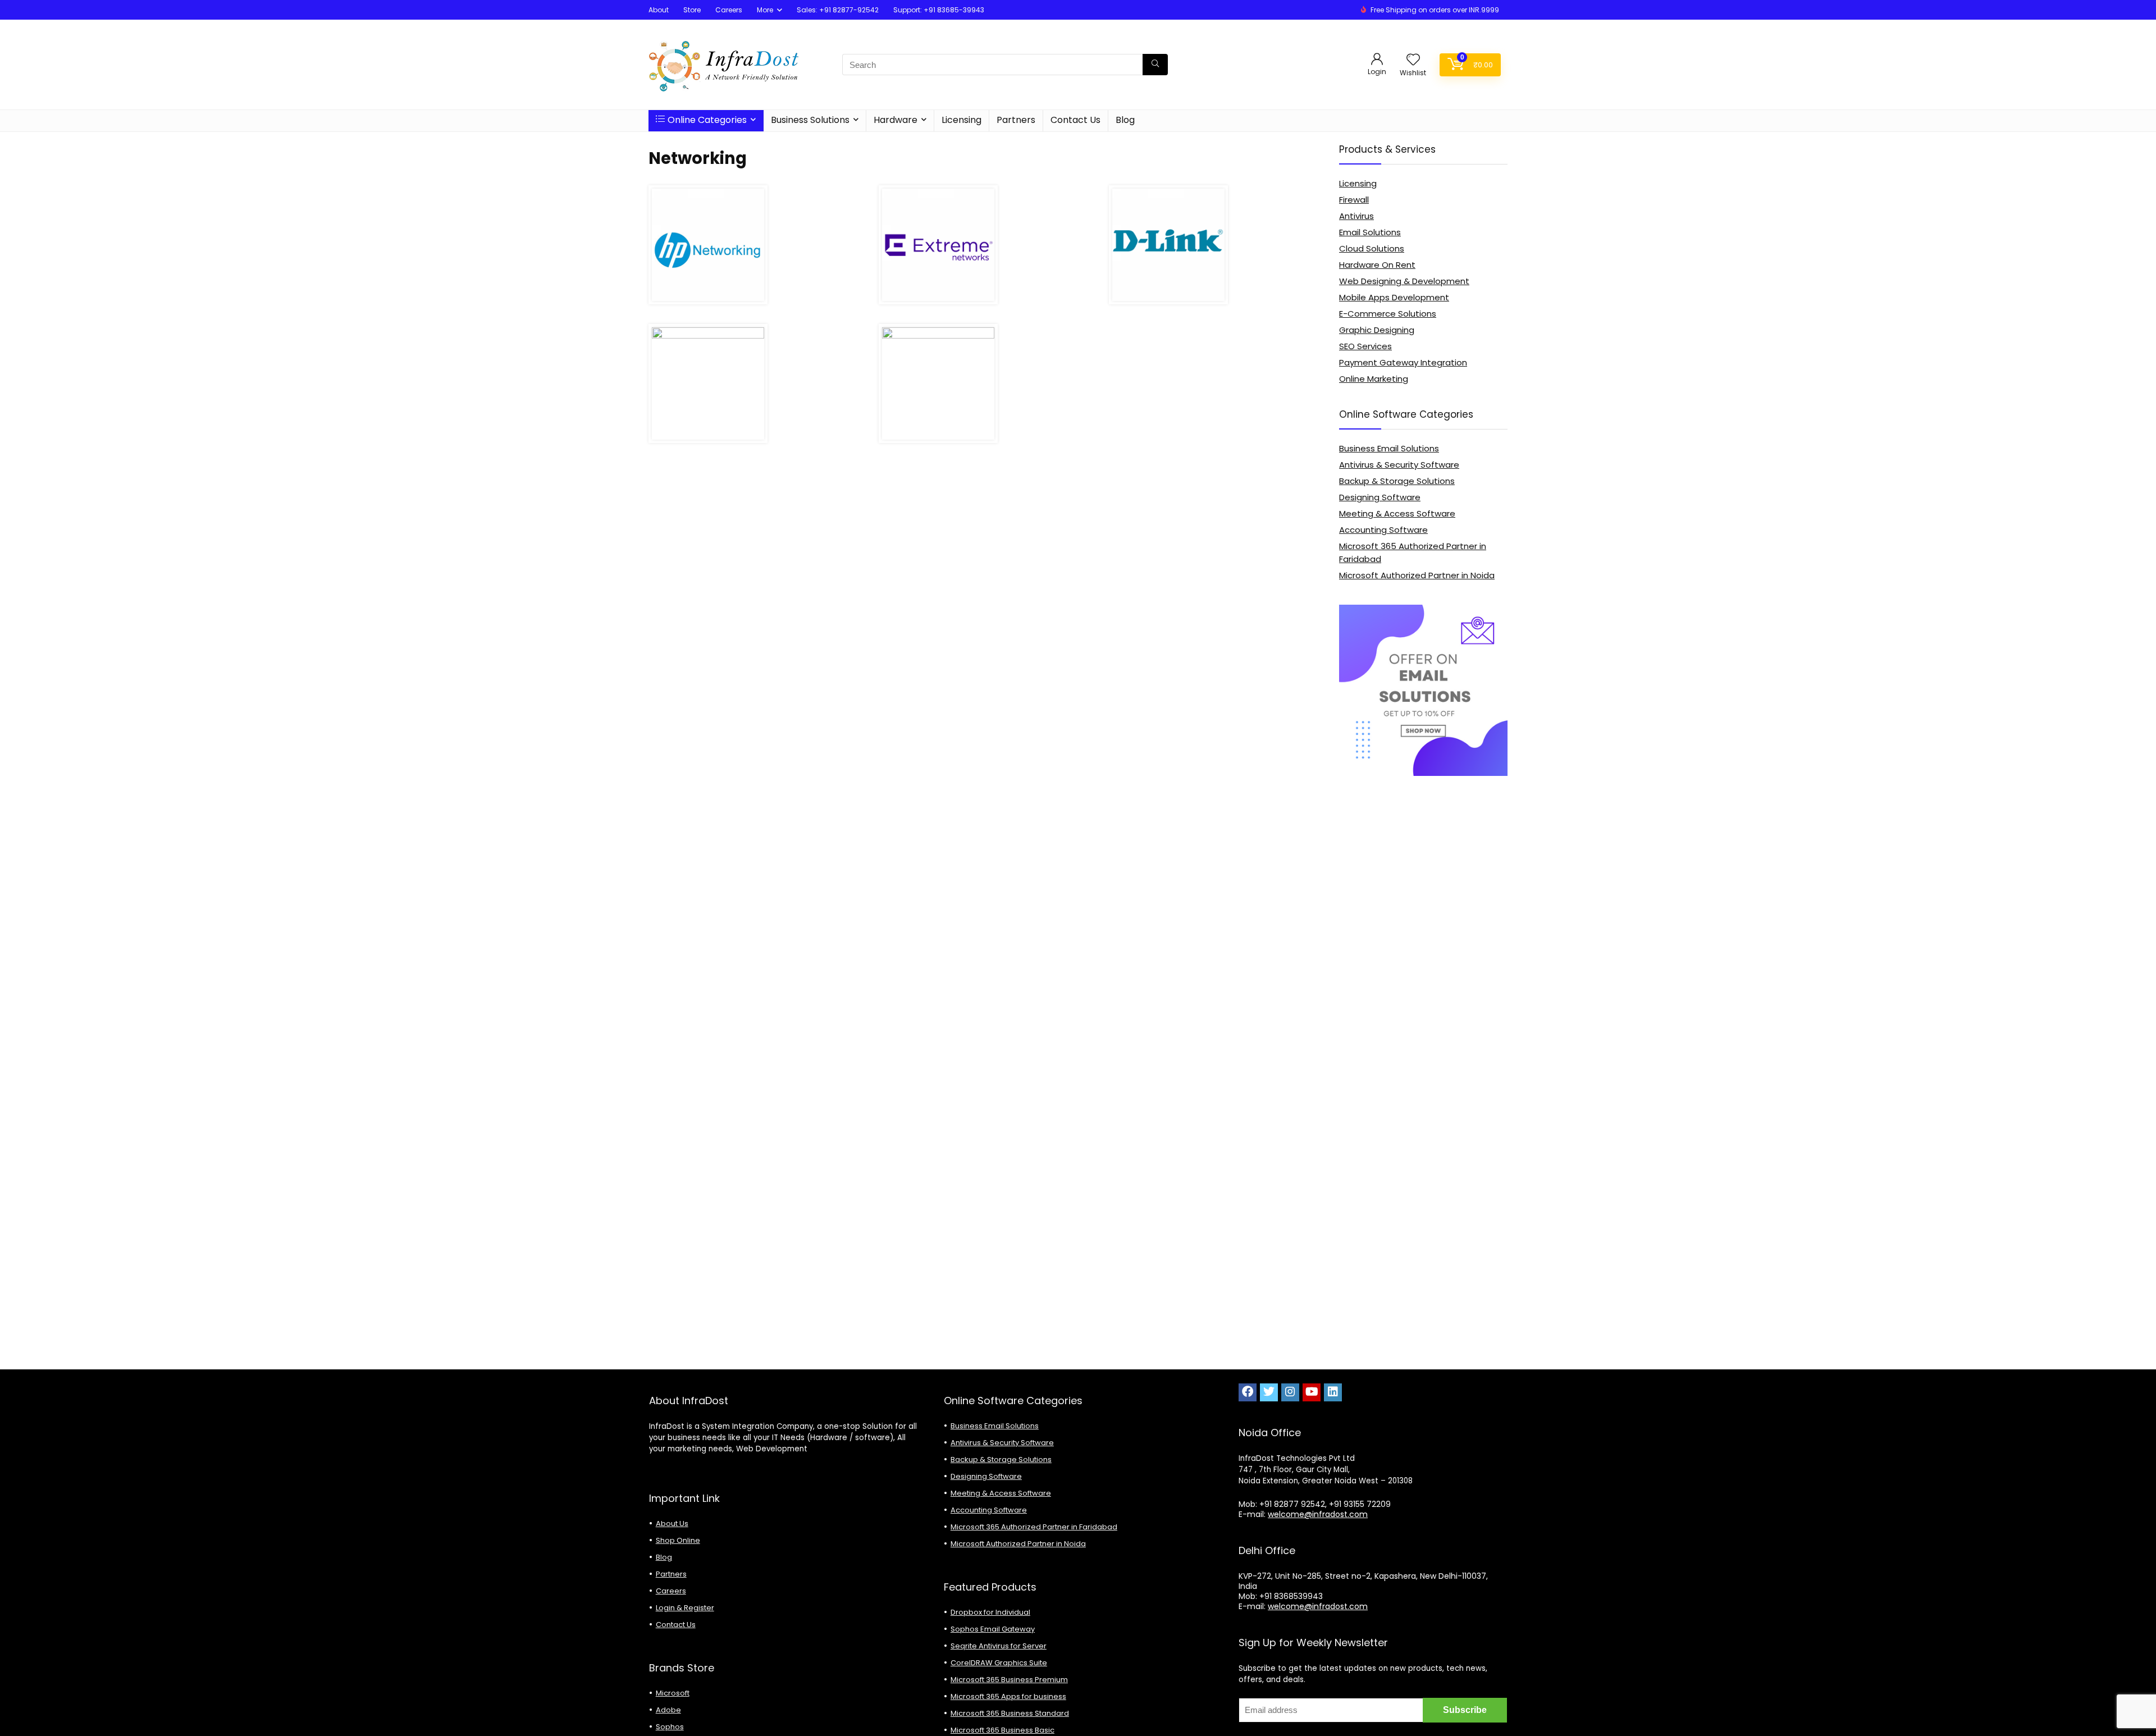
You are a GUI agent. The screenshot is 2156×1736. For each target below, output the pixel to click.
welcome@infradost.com (1318, 1514)
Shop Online (678, 1540)
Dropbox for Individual (990, 1612)
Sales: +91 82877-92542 (838, 10)
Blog (1125, 120)
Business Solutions (810, 120)
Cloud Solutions (1372, 248)
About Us (672, 1523)
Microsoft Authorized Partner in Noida (1417, 575)
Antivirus (1356, 216)
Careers (729, 10)
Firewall (1354, 200)
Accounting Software (1383, 530)
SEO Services (1365, 346)
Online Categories (707, 120)
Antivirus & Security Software (1399, 465)
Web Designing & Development (1404, 281)
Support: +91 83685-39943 (939, 10)
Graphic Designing (1377, 330)
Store (692, 10)
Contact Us (1075, 120)
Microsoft (673, 1693)
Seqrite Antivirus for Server (999, 1646)
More (765, 10)
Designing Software (1380, 497)
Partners (1016, 120)
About (659, 10)
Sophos (670, 1727)
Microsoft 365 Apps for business (1008, 1696)
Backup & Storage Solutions (1397, 481)
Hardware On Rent (1377, 265)
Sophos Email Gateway (993, 1629)
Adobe (668, 1710)
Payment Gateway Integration (1403, 362)
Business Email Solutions (1389, 448)
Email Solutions (1370, 232)
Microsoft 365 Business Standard (1010, 1713)
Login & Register (685, 1608)
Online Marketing (1374, 379)
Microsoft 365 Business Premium (1009, 1680)
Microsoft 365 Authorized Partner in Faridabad (1034, 1527)
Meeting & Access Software (1397, 513)
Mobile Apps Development (1394, 297)
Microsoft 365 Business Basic (1002, 1730)
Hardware (896, 120)
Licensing (961, 120)
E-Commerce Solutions (1388, 314)
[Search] (1155, 65)
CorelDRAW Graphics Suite (999, 1663)
